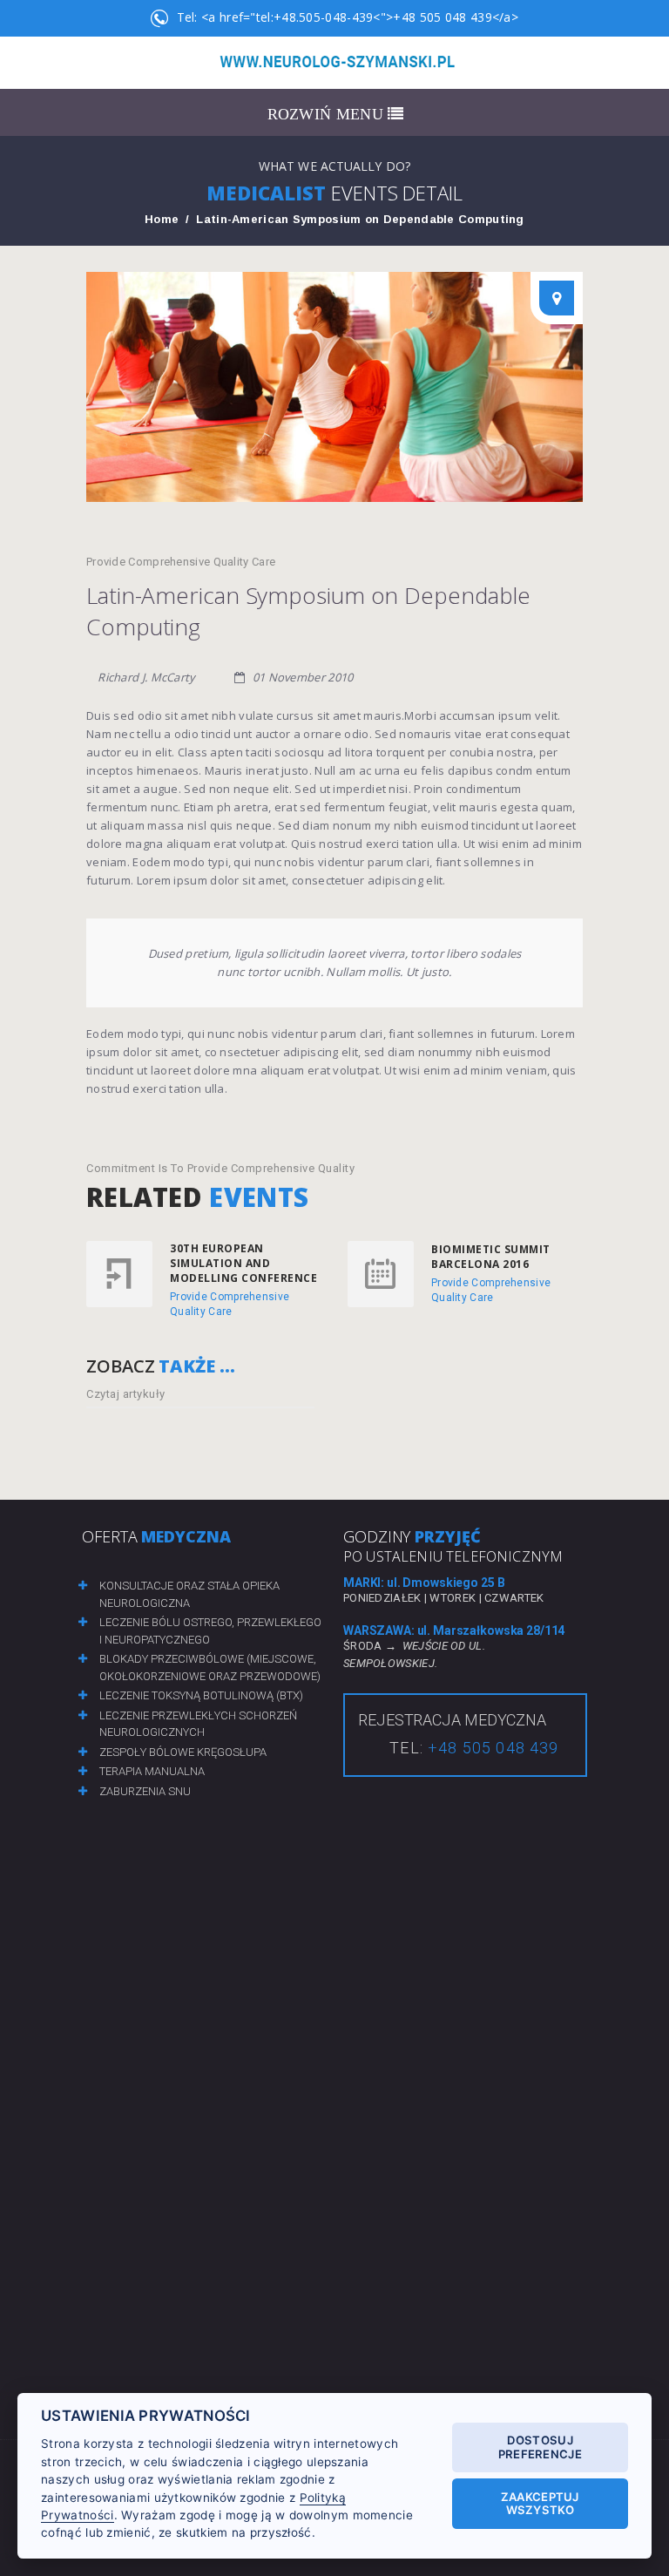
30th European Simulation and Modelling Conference (243, 1263)
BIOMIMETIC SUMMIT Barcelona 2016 (491, 1257)
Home (162, 219)
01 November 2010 (301, 677)
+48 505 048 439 (493, 1748)
